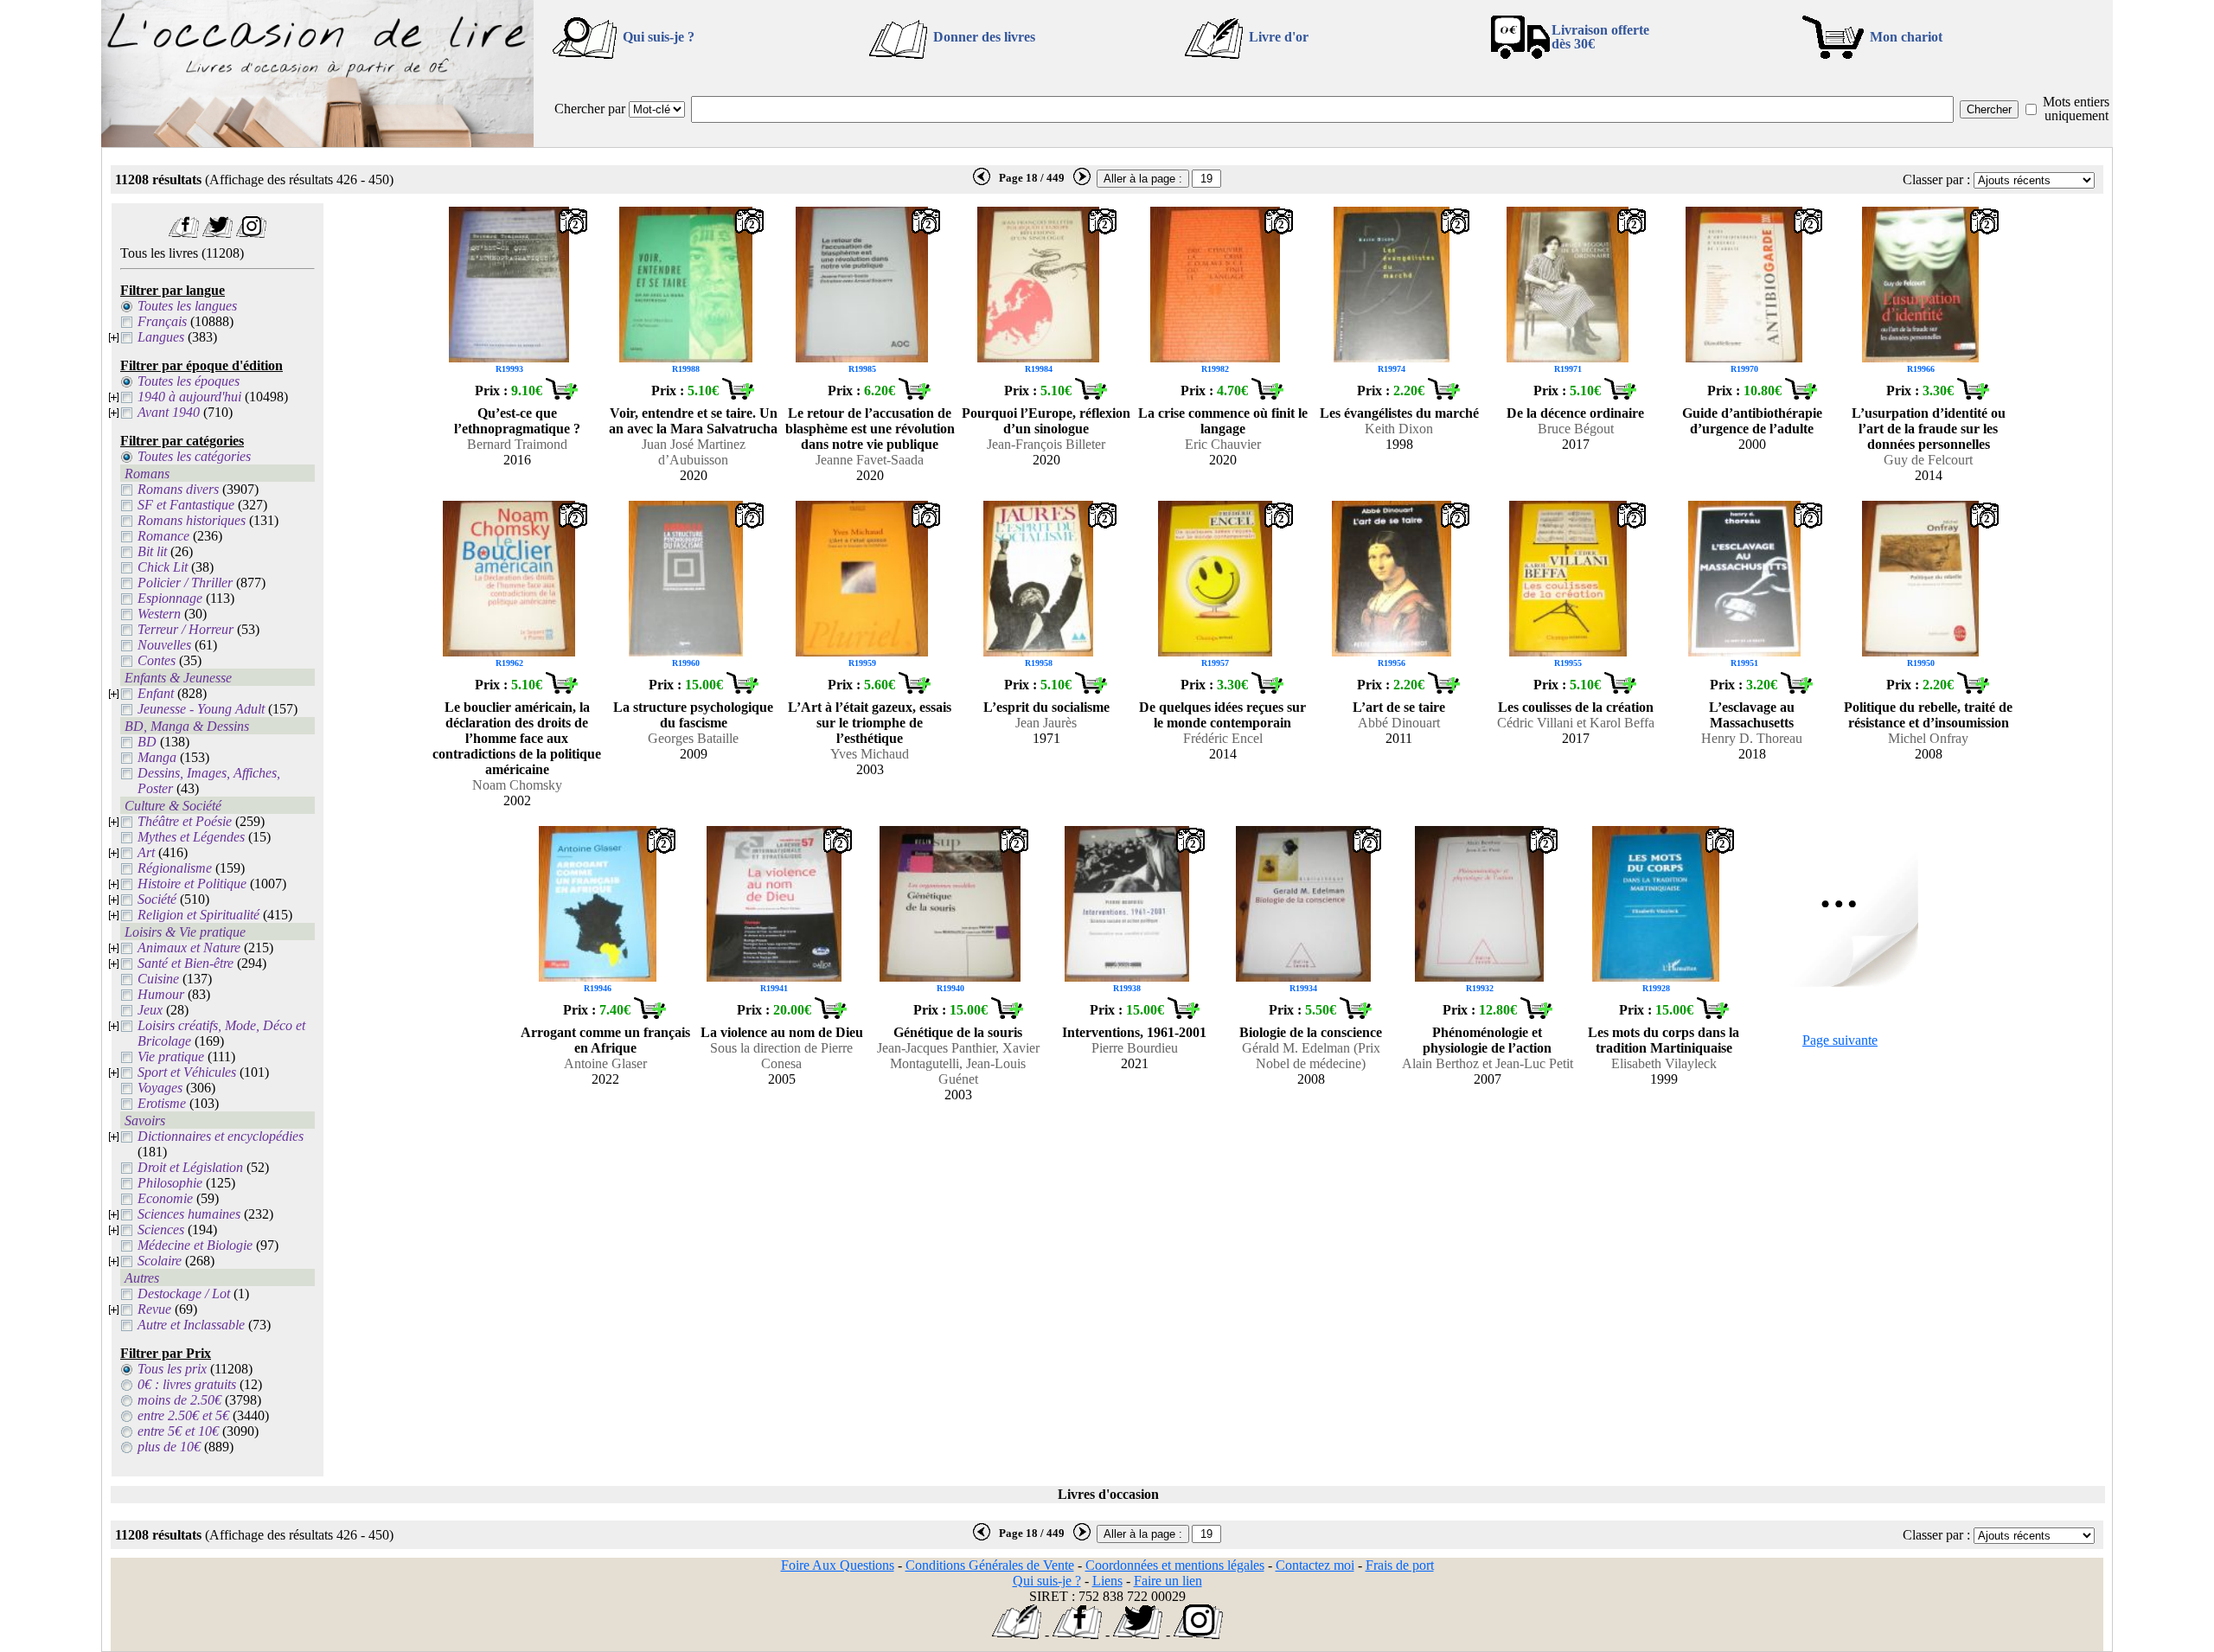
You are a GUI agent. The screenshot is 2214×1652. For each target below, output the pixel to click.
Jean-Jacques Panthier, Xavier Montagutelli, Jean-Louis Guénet (958, 1063)
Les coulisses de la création (1576, 707)
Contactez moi (1315, 1565)
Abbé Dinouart (1399, 723)
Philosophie (170, 1183)
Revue (154, 1309)
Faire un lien (1168, 1581)
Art (146, 852)
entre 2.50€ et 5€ (183, 1415)
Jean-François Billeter (1046, 444)
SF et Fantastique (186, 505)
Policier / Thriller (185, 583)
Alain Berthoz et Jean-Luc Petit (1488, 1063)
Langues (161, 337)
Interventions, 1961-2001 (1134, 1032)
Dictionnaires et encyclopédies (221, 1136)
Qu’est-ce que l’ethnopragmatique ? (517, 421)
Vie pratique (171, 1057)
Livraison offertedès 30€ (1600, 37)
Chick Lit (163, 567)
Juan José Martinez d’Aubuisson (694, 452)
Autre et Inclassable (191, 1325)
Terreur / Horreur (186, 629)
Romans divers (178, 489)
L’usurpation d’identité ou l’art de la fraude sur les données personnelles (1929, 429)
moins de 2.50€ (179, 1400)
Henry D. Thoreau (1752, 738)
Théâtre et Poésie (185, 821)
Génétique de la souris (958, 1032)
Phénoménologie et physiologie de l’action (1487, 1040)
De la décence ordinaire (1575, 413)
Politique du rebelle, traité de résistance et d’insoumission (1928, 715)
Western (159, 614)
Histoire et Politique (192, 884)
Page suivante (1840, 1040)
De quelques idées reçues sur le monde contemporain (1222, 715)
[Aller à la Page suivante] (1840, 982)
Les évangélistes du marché (1399, 413)
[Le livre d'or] (1017, 1634)
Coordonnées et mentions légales (1175, 1565)
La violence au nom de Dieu (782, 1032)
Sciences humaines (189, 1214)
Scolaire (160, 1261)
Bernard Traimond (517, 444)
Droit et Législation (190, 1167)
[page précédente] (982, 182)
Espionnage (170, 598)
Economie (165, 1198)
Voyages (160, 1088)
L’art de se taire (1399, 707)
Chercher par (590, 109)
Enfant (156, 693)
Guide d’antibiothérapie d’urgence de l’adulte (1752, 421)
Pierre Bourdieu (1135, 1048)
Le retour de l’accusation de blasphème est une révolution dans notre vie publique (870, 429)
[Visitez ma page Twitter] (218, 233)
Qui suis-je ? (659, 37)
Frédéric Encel (1223, 738)
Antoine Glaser (605, 1063)
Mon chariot (1906, 37)
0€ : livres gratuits (187, 1384)
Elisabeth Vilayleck (1664, 1063)
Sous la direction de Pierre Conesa (781, 1056)
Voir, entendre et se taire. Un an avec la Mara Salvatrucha (693, 421)
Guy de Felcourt (1928, 460)
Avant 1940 (169, 412)
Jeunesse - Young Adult (201, 709)
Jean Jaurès (1046, 723)
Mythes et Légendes (191, 837)
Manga (157, 757)
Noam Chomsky (517, 785)
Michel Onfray (1928, 738)
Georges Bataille (693, 738)
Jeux (150, 1010)
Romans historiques (192, 520)
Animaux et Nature (189, 948)
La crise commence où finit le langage (1223, 421)
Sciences (161, 1229)
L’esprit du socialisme (1046, 707)
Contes (157, 660)
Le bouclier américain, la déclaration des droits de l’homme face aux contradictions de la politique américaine (517, 738)
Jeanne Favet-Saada (870, 460)
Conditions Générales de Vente (990, 1565)
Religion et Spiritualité (198, 915)
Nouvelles (164, 645)
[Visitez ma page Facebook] (184, 233)
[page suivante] (1082, 182)
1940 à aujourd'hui (189, 397)
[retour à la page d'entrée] (317, 142)
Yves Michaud (870, 754)
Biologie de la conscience (1311, 1032)
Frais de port (1400, 1565)
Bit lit (152, 551)
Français (162, 321)
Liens (1107, 1581)
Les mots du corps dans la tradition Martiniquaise (1664, 1040)
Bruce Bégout (1576, 429)
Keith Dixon (1399, 429)
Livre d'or (1279, 37)
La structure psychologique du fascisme (693, 715)
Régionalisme (175, 868)
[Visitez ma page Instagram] (251, 233)
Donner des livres (984, 37)
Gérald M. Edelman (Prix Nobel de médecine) (1311, 1056)
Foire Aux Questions (838, 1565)
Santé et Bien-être (186, 963)
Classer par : (1936, 179)
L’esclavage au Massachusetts (1752, 715)
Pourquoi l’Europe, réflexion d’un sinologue (1046, 421)
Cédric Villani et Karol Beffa (1576, 723)
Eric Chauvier (1223, 444)
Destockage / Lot (184, 1293)
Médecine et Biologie (195, 1245)
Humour (161, 994)
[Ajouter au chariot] (561, 395)
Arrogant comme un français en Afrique (605, 1040)
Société (157, 899)
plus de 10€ (169, 1447)
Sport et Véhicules (187, 1072)
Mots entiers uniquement (2076, 109)
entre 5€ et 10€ (178, 1431)
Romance (163, 536)
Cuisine (158, 979)
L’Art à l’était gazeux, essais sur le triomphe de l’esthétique (870, 723)
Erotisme (162, 1103)
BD (147, 742)
